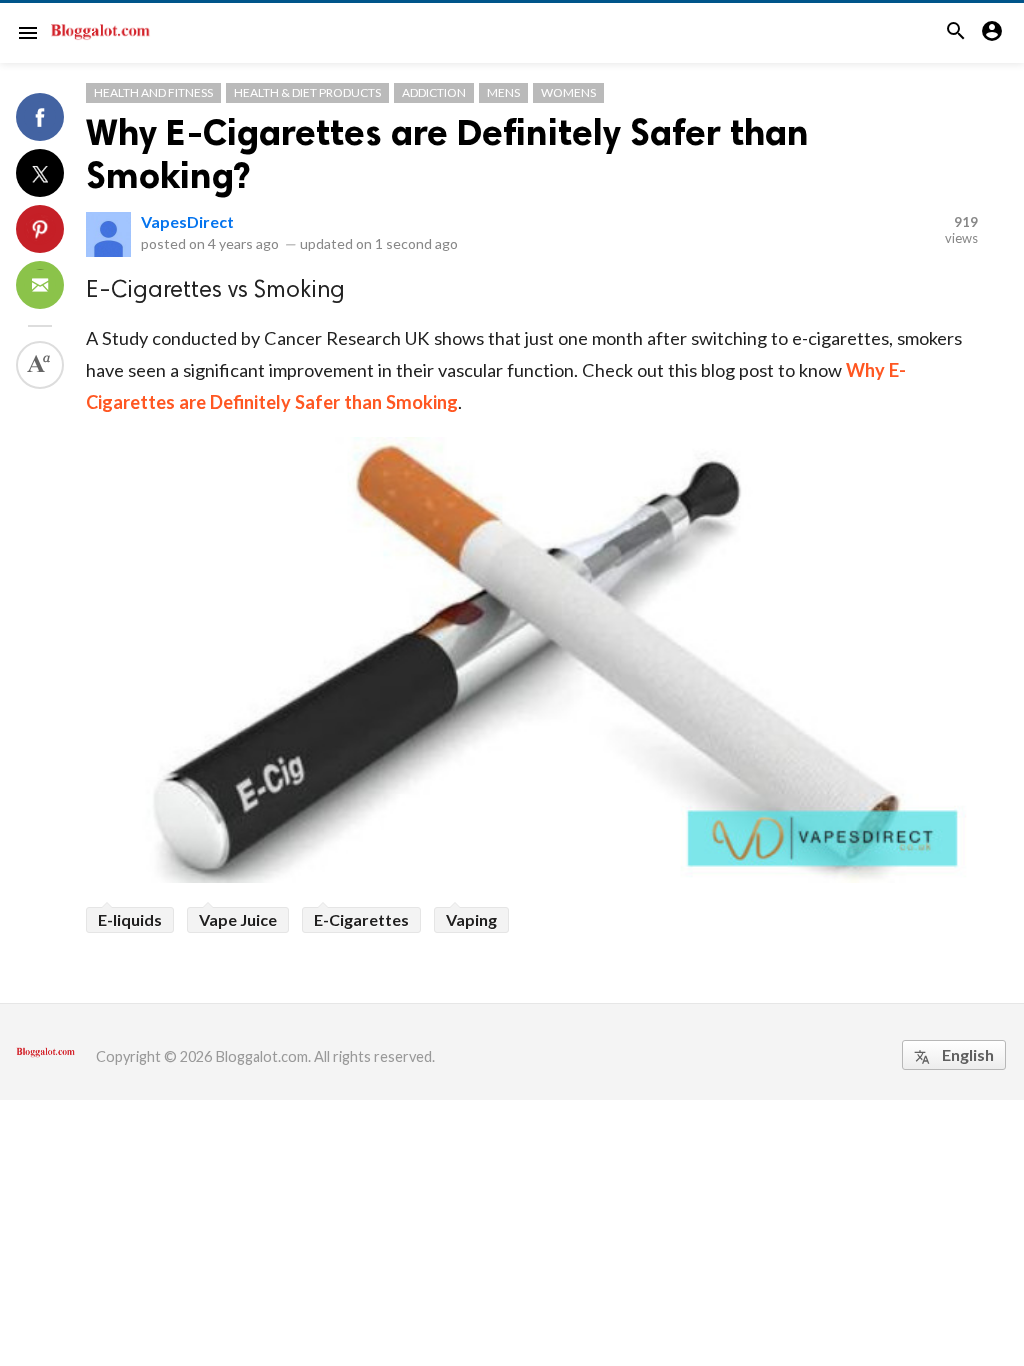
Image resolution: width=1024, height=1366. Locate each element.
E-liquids (130, 919)
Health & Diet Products (307, 92)
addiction (434, 92)
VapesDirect (187, 221)
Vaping (471, 919)
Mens (503, 92)
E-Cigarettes (361, 919)
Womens (568, 92)
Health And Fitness (153, 92)
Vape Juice (238, 919)
